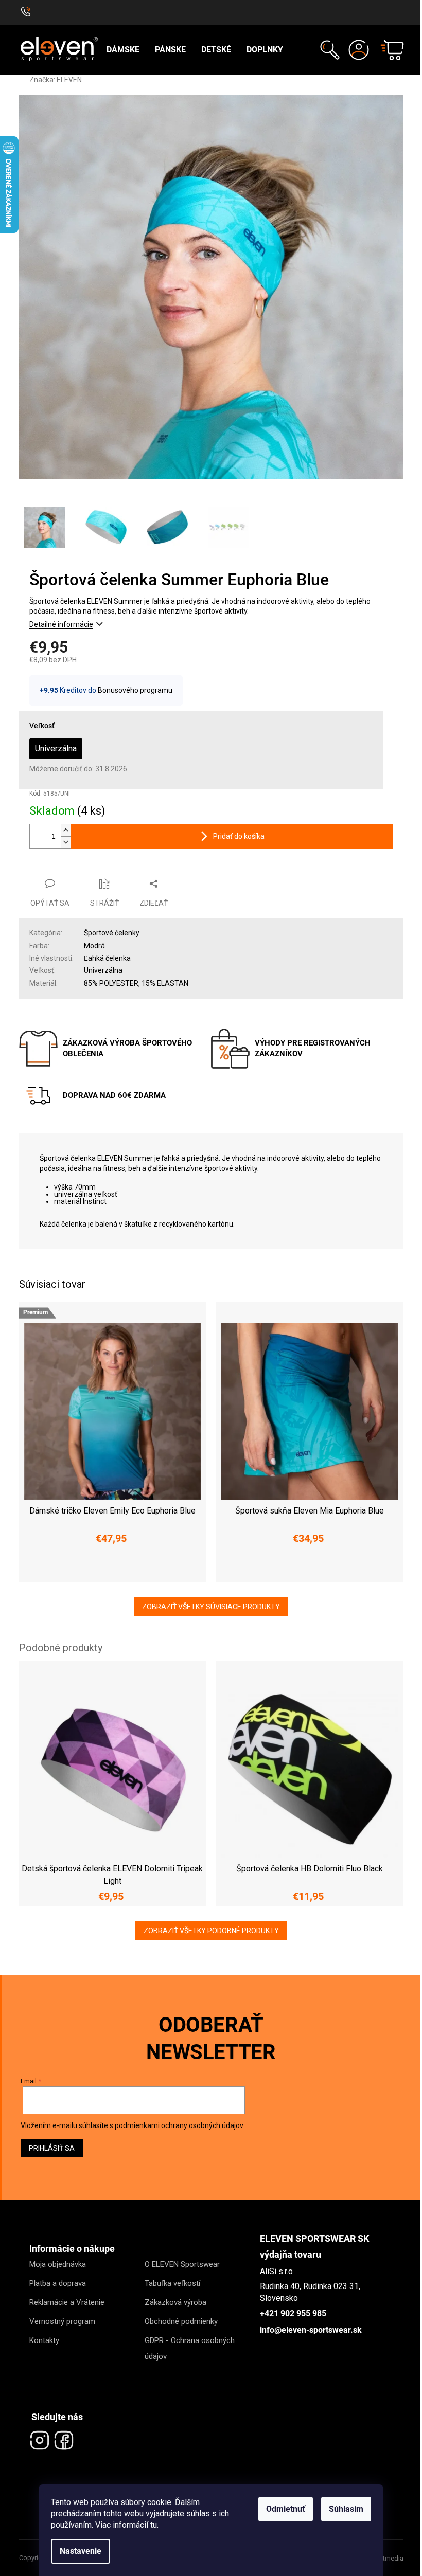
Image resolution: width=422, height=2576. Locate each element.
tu (150, 2525)
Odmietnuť (282, 2509)
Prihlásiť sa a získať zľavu (306, 1316)
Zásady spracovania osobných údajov (306, 1347)
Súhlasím (342, 2509)
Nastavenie (77, 2551)
